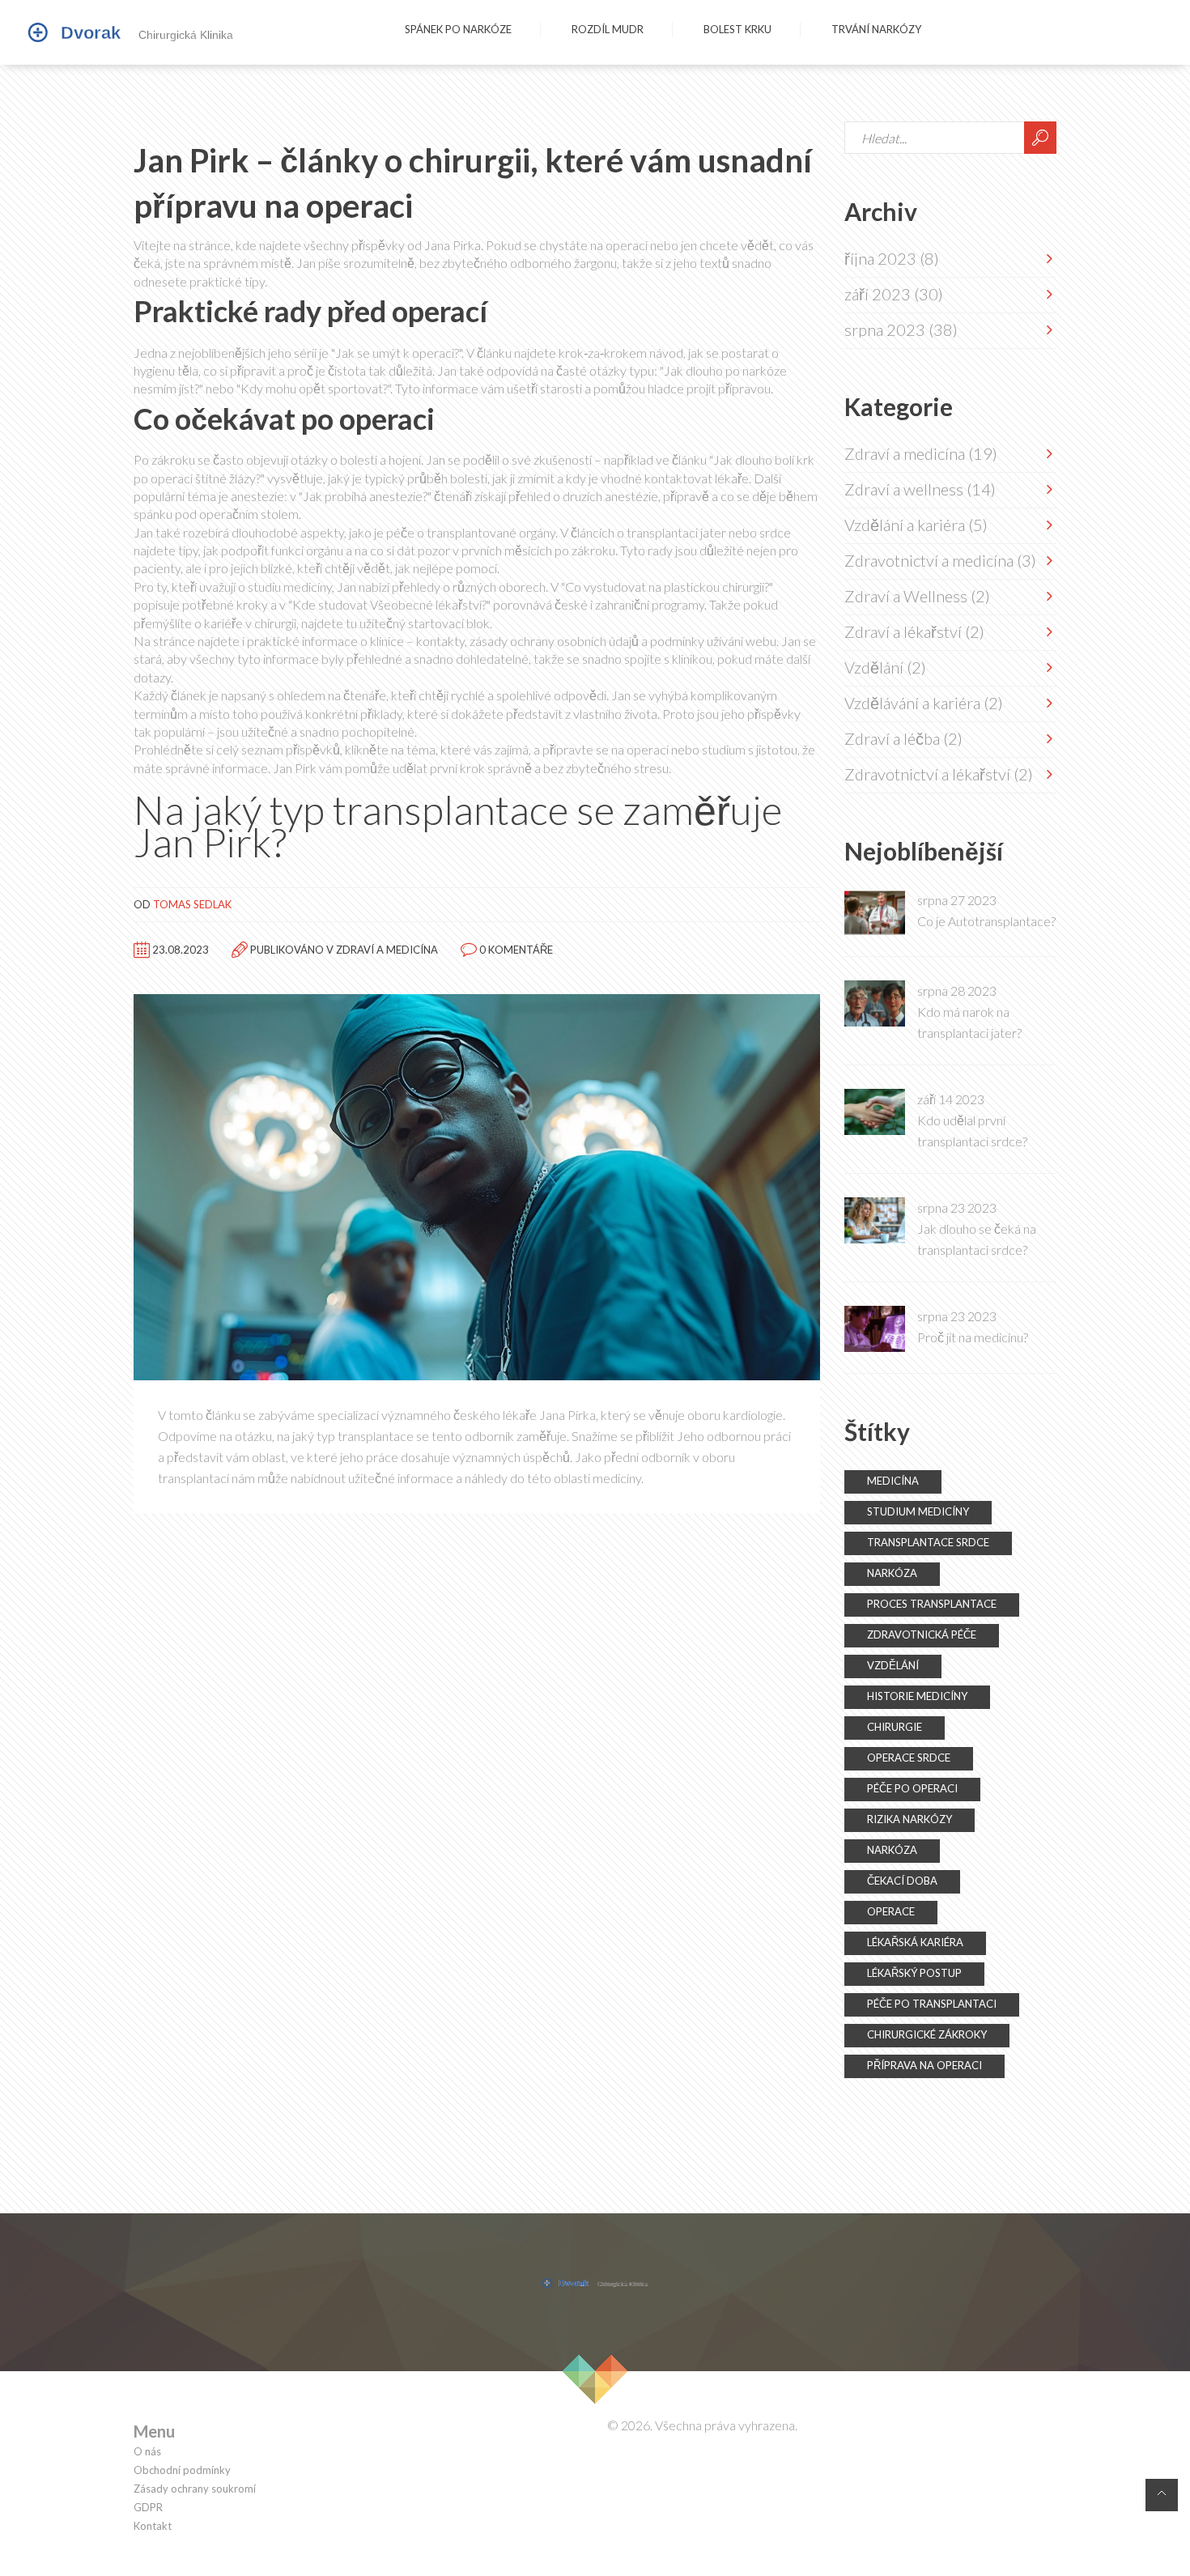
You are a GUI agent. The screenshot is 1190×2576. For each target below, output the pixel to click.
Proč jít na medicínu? (973, 1337)
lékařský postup (914, 1973)
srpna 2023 (901, 329)
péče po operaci (912, 1788)
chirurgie (895, 1727)
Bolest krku (737, 29)
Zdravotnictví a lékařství (939, 774)
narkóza (892, 1573)
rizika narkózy (909, 1819)
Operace (891, 1911)
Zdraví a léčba (903, 738)
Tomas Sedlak (192, 904)
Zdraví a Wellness (917, 596)
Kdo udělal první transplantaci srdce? (972, 1131)
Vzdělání (885, 667)
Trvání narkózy (876, 29)
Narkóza (892, 1850)
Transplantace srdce (928, 1542)
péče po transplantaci (932, 2004)
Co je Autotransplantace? (986, 921)
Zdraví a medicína (387, 949)
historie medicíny (917, 1696)
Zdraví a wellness (920, 489)
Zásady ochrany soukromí (195, 2489)
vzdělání (893, 1665)
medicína (893, 1481)
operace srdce (909, 1758)
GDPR (148, 2508)
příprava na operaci (924, 2065)
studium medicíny (918, 1511)
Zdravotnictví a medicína (940, 560)
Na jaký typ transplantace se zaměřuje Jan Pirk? (458, 826)
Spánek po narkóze (458, 29)
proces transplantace (932, 1604)
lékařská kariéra (915, 1942)
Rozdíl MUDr (608, 29)
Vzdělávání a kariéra (924, 703)
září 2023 (894, 294)
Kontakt (153, 2526)
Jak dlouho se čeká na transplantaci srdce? (977, 1239)
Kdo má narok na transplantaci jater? (969, 1022)
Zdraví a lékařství (914, 631)
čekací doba (902, 1881)
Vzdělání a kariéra (916, 525)
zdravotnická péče (922, 1634)
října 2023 (892, 258)
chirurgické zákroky (927, 2034)
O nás (147, 2452)
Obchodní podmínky (182, 2470)
